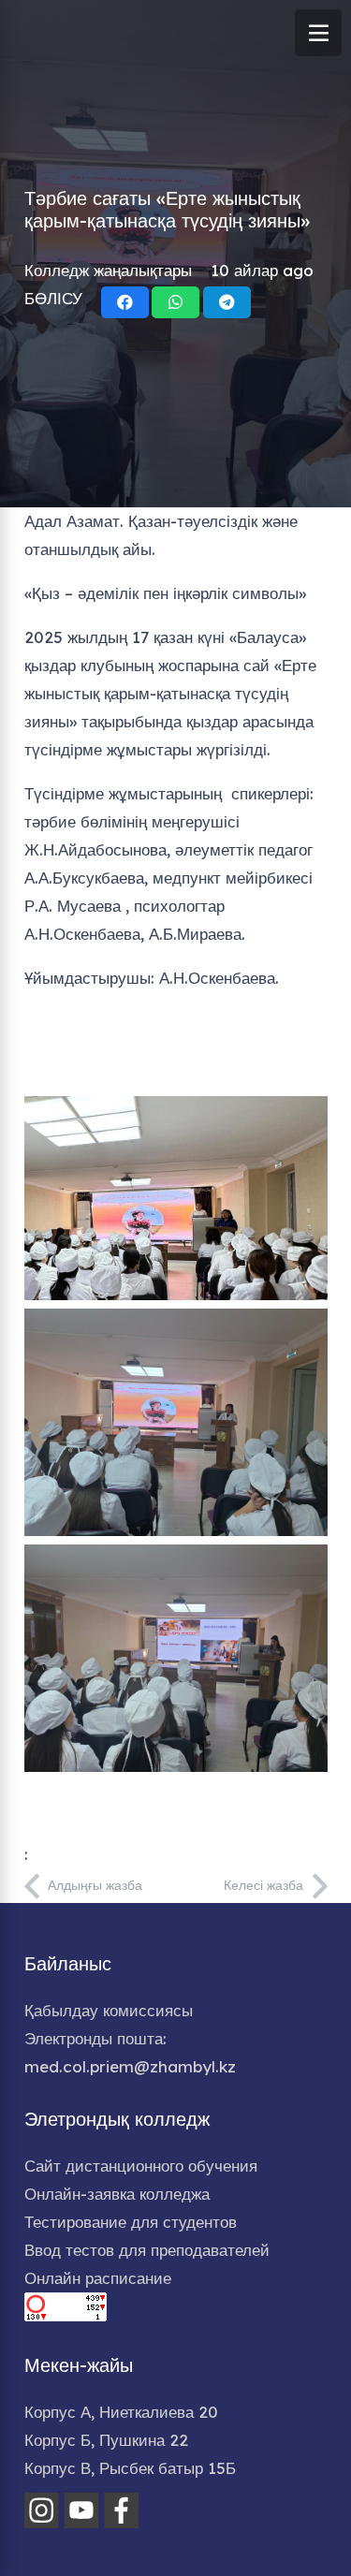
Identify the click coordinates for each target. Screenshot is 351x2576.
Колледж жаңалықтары (108, 270)
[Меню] (318, 33)
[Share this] (125, 302)
